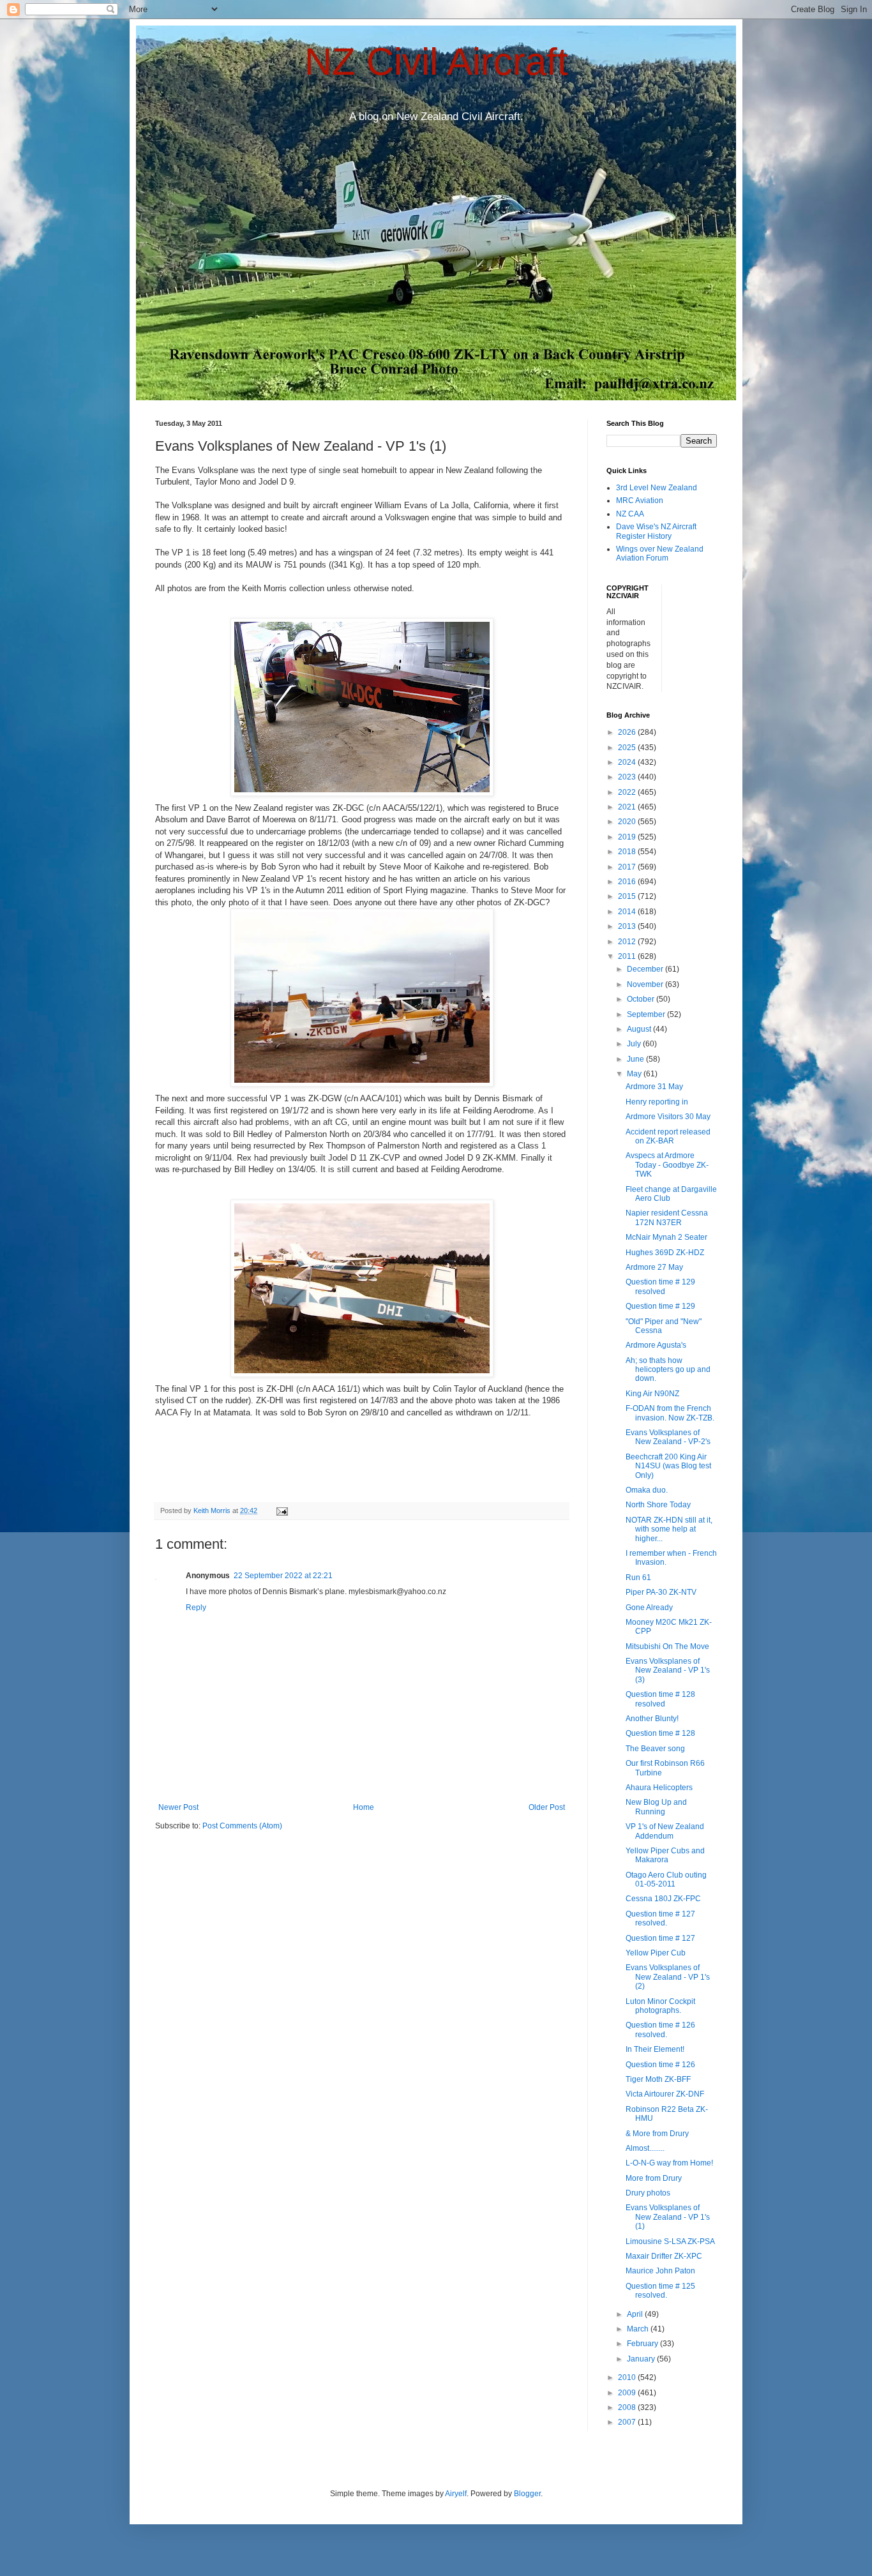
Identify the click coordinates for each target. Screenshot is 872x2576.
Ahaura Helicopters (659, 1788)
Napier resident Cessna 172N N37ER (667, 1217)
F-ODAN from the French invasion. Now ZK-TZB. (670, 1413)
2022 (628, 792)
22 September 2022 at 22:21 (283, 1576)
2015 (628, 896)
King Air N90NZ (652, 1394)
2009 (628, 2393)
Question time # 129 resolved (660, 1286)
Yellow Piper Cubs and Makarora (665, 1855)
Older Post (547, 1807)
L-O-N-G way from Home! (669, 2163)
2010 (628, 2377)
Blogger (527, 2494)
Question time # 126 (660, 2065)
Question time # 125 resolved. (660, 2291)
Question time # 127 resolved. (660, 1918)
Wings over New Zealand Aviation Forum (660, 554)
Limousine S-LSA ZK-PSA (670, 2241)
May (635, 1074)
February (643, 2344)
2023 (628, 777)
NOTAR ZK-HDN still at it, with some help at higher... (669, 1529)
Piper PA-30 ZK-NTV (661, 1592)
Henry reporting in (657, 1102)
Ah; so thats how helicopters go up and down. (668, 1370)
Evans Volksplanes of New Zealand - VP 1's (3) (668, 1670)
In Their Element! (655, 2049)
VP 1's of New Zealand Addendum (665, 1831)
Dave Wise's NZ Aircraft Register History (656, 531)
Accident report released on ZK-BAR (668, 1136)
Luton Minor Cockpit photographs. (660, 2006)
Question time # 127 (660, 1938)
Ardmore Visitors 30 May (668, 1117)
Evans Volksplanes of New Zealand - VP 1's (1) (668, 2217)
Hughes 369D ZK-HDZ (665, 1253)
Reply (196, 1608)
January (642, 2359)
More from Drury (654, 2178)
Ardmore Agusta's (656, 1345)
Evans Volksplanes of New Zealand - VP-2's (668, 1437)
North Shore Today (658, 1505)
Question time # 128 (660, 1733)
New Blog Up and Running (656, 1807)
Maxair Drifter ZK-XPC (664, 2256)
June (636, 1059)
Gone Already (649, 1608)
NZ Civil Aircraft (436, 62)
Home (364, 1807)
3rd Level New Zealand (657, 488)
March (639, 2329)
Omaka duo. (647, 1490)
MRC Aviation (640, 501)
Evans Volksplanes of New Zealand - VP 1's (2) (668, 1977)
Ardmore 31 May (654, 1087)
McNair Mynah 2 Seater (666, 1237)
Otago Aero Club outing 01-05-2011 (666, 1879)
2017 (628, 867)
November (646, 984)
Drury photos (648, 2193)
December (646, 969)
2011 (628, 956)
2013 (628, 926)
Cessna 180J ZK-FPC (663, 1899)
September (647, 1014)
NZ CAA (630, 514)
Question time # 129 (660, 1306)
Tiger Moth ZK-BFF (658, 2079)
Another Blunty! (652, 1719)
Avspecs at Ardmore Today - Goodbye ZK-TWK (667, 1165)
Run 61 (638, 1578)
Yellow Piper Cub (656, 1953)
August (640, 1029)
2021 (628, 807)
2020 (628, 822)
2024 (628, 762)
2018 (628, 852)
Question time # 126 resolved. (660, 2030)
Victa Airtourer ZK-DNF (665, 2094)
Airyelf (456, 2494)
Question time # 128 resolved (660, 1699)
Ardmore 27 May (654, 1267)
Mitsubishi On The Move (667, 1646)
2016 (628, 882)
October (642, 999)
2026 (628, 732)
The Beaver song (655, 1749)
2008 (628, 2407)
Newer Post (178, 1807)
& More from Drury (657, 2134)
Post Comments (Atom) (242, 1826)
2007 (628, 2422)
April (636, 2314)
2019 (628, 837)
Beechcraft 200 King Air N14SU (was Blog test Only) (668, 1466)
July (635, 1044)
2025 (628, 748)
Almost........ (645, 2148)
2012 (628, 942)
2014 (628, 912)
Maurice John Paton (660, 2271)
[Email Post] (282, 1510)
